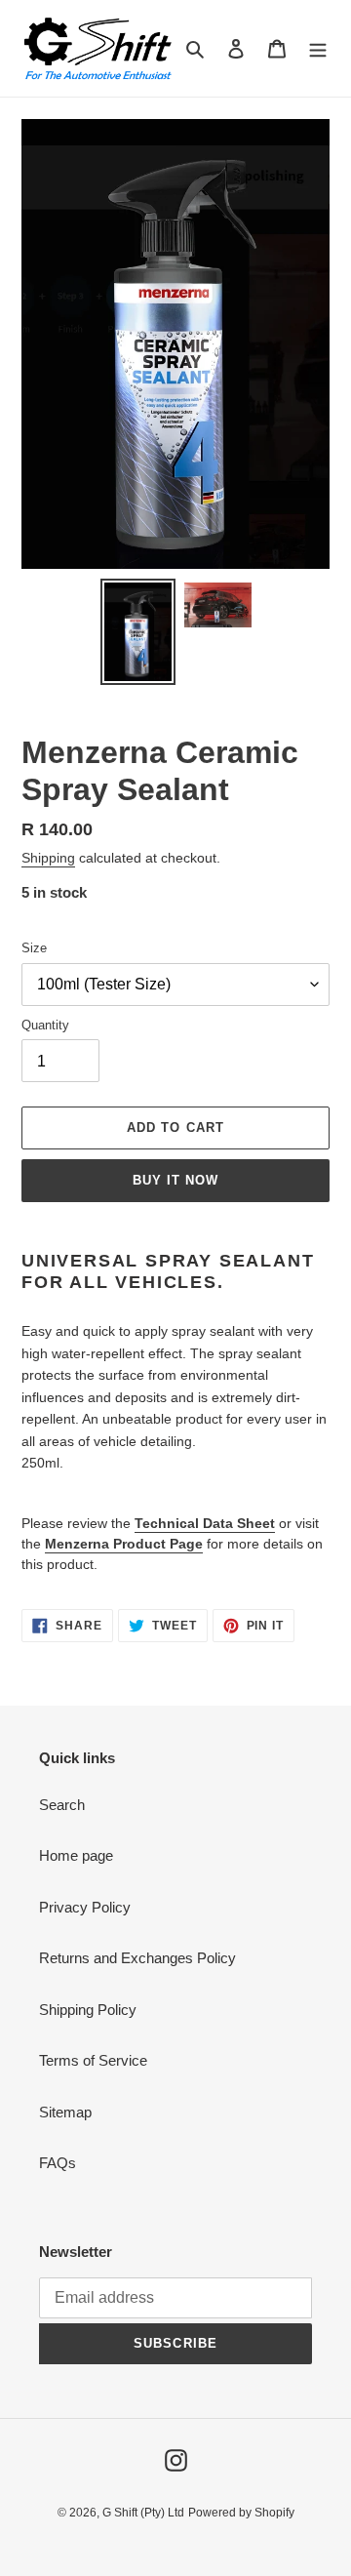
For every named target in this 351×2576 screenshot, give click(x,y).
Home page (76, 1855)
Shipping (48, 858)
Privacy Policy (85, 1907)
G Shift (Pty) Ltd (143, 2513)
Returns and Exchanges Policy (137, 1958)
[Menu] (318, 48)
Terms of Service (93, 2060)
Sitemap (65, 2112)
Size (34, 948)
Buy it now (175, 1180)
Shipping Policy (88, 2010)
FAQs (58, 2163)
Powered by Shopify (241, 2513)
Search (62, 1805)
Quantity (45, 1025)
